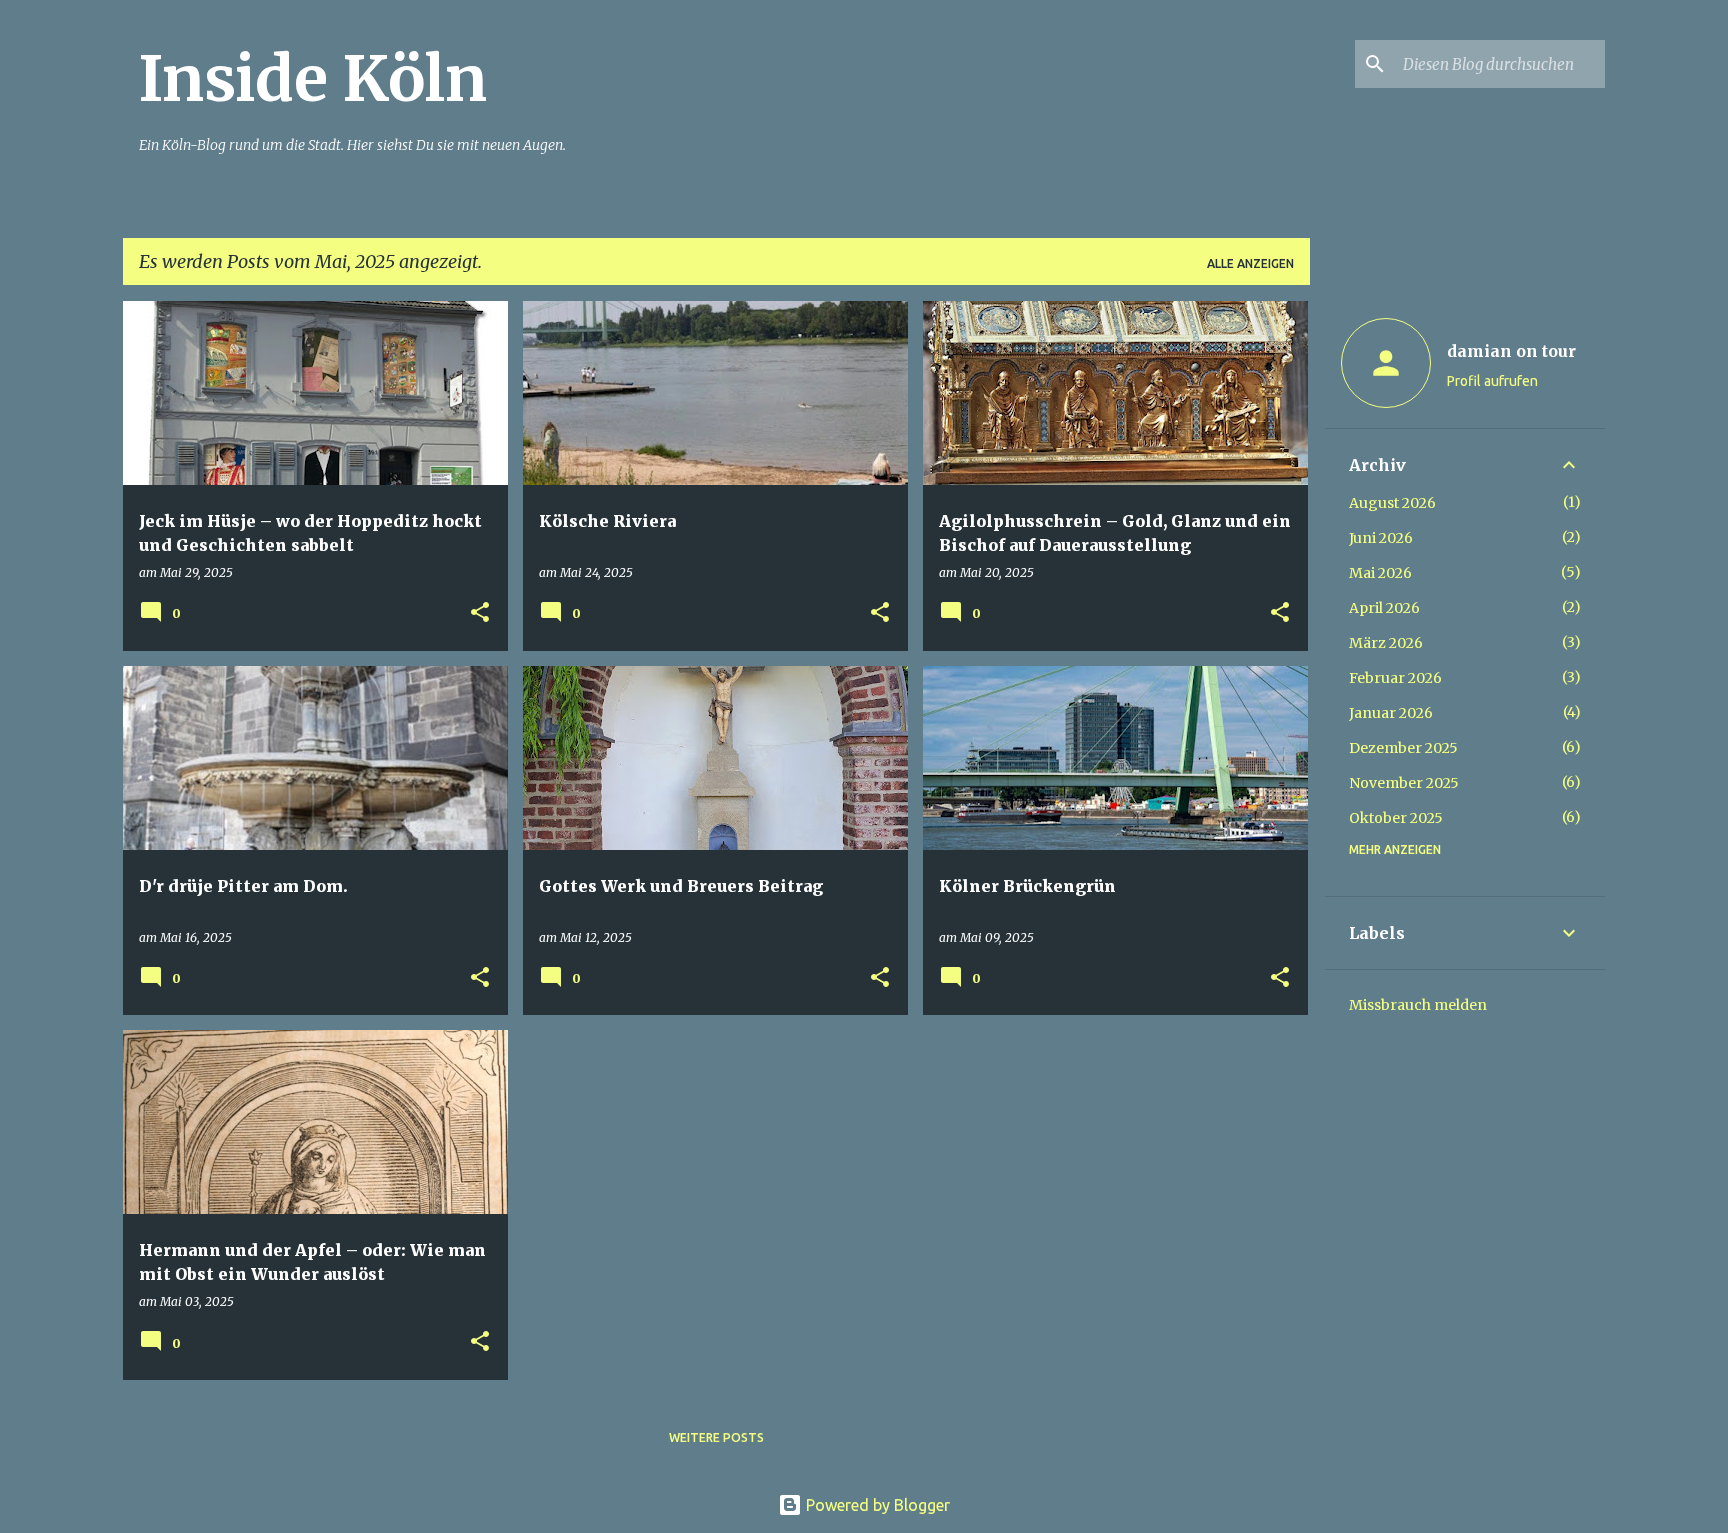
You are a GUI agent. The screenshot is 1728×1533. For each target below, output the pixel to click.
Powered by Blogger (876, 1505)
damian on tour (1511, 351)
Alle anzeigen (1250, 263)
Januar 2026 (1391, 713)
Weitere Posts (716, 1437)
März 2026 (1386, 643)
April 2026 (1384, 608)
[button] (480, 613)
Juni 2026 (1381, 538)
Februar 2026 (1395, 678)
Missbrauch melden (1418, 1005)
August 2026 (1392, 503)
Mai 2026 (1380, 573)
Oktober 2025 (1396, 818)
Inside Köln (313, 79)
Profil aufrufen (1492, 381)
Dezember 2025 (1403, 748)
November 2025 (1404, 783)
